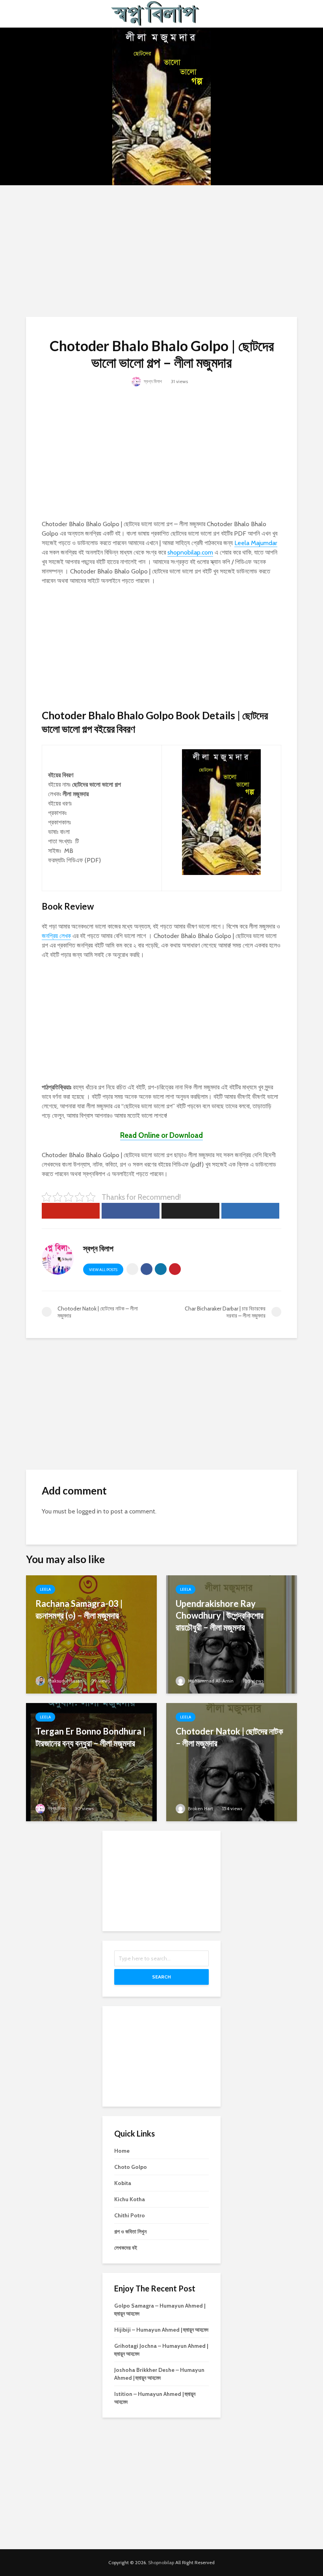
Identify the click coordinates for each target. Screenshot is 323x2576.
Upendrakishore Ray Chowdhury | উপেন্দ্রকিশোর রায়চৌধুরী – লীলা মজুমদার (220, 1615)
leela (45, 1589)
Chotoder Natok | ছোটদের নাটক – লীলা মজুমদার (229, 1737)
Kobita (123, 2183)
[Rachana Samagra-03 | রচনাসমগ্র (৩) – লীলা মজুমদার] (91, 1634)
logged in (89, 1511)
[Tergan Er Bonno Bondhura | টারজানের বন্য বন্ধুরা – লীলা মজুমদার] (91, 1762)
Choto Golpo (131, 2167)
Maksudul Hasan (65, 1681)
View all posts (103, 1270)
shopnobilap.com (190, 552)
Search (161, 1977)
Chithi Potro (130, 2215)
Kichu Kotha (130, 2199)
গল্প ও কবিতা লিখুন (130, 2232)
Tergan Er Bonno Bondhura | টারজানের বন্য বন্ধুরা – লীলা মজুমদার (90, 1737)
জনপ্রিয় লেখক (56, 936)
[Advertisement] (161, 250)
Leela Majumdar (256, 543)
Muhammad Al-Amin (210, 1681)
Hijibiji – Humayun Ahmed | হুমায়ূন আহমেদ (161, 2330)
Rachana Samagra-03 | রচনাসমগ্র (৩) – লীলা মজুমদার (79, 1609)
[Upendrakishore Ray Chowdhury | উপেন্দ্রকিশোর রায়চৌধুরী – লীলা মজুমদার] (232, 1634)
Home (122, 2151)
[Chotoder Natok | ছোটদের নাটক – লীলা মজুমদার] (232, 1762)
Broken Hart (200, 1808)
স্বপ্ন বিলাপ (152, 381)
